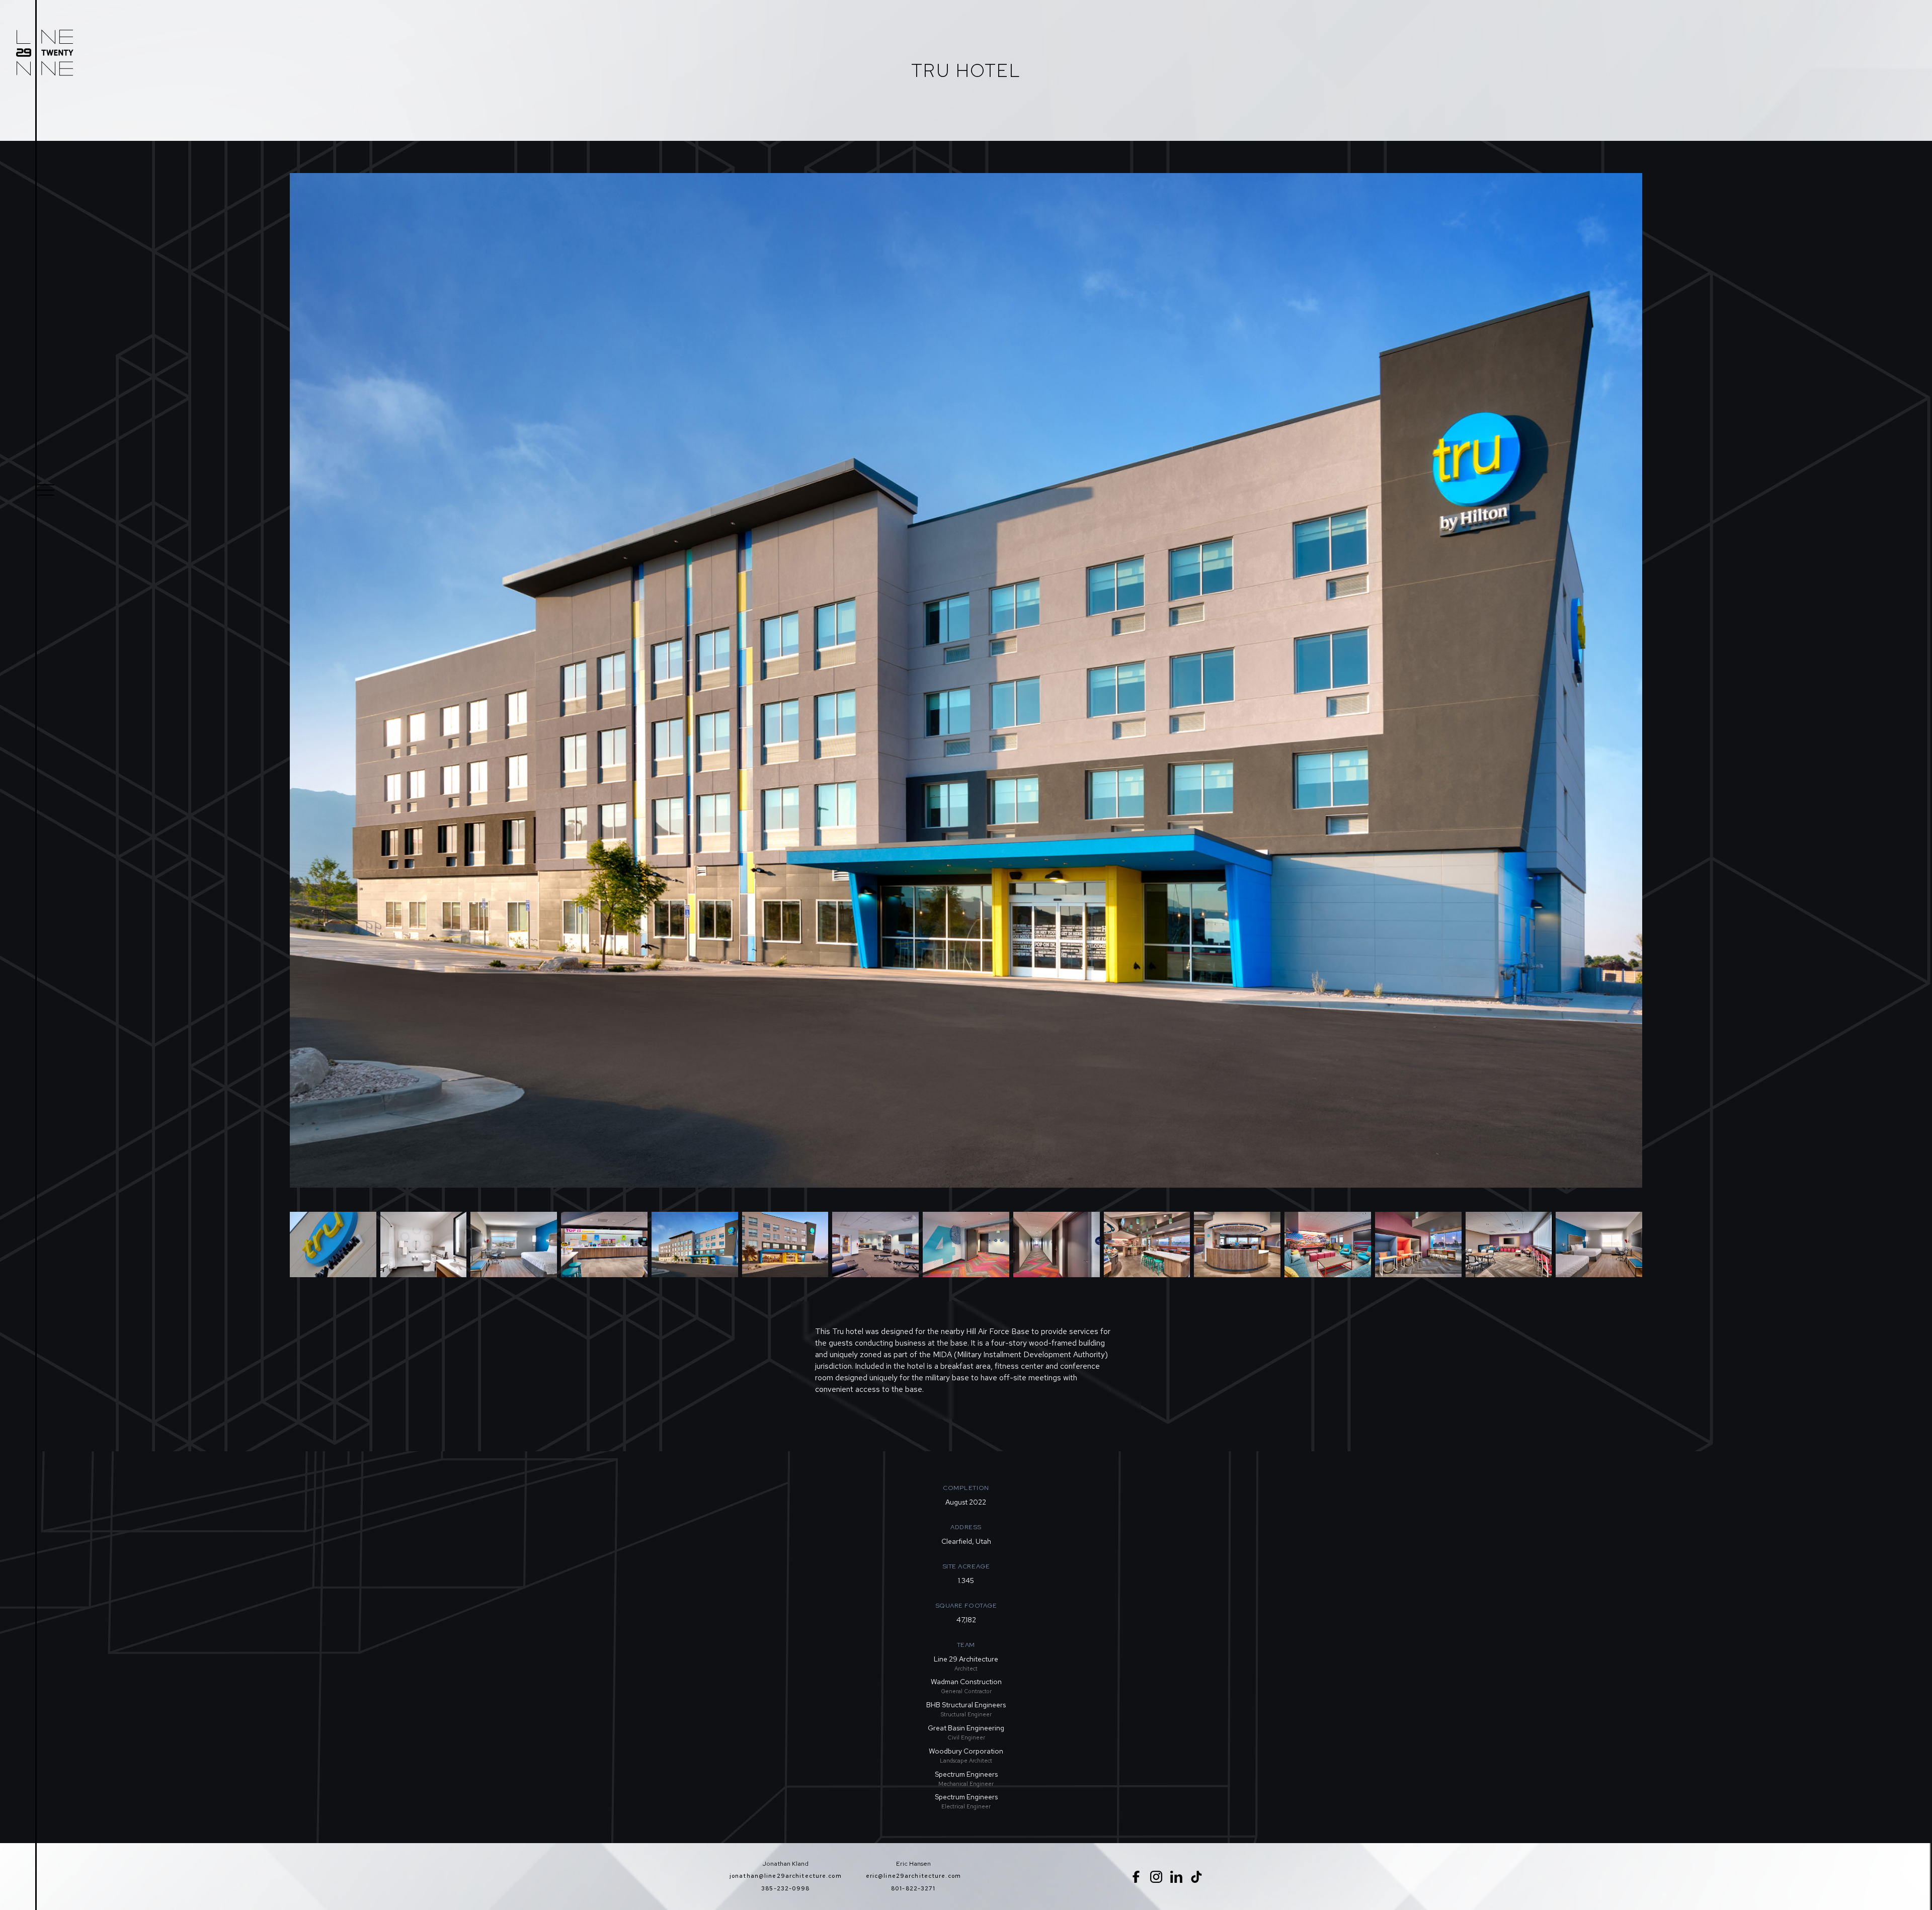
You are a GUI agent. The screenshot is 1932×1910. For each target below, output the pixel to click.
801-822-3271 (913, 1888)
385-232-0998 (785, 1888)
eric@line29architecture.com (913, 1876)
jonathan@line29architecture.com (786, 1876)
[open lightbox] (333, 1244)
